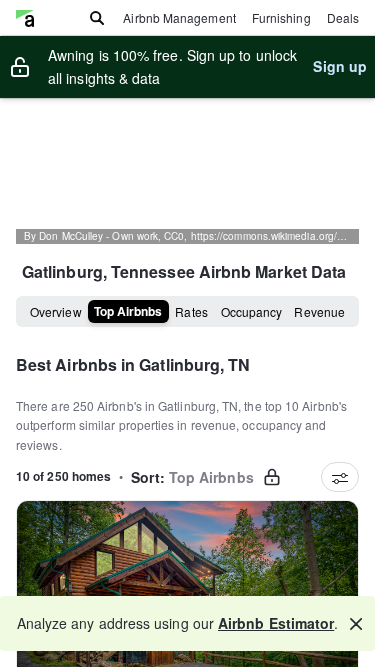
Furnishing (281, 17)
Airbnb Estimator (276, 623)
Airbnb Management (179, 17)
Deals (343, 17)
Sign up (340, 66)
